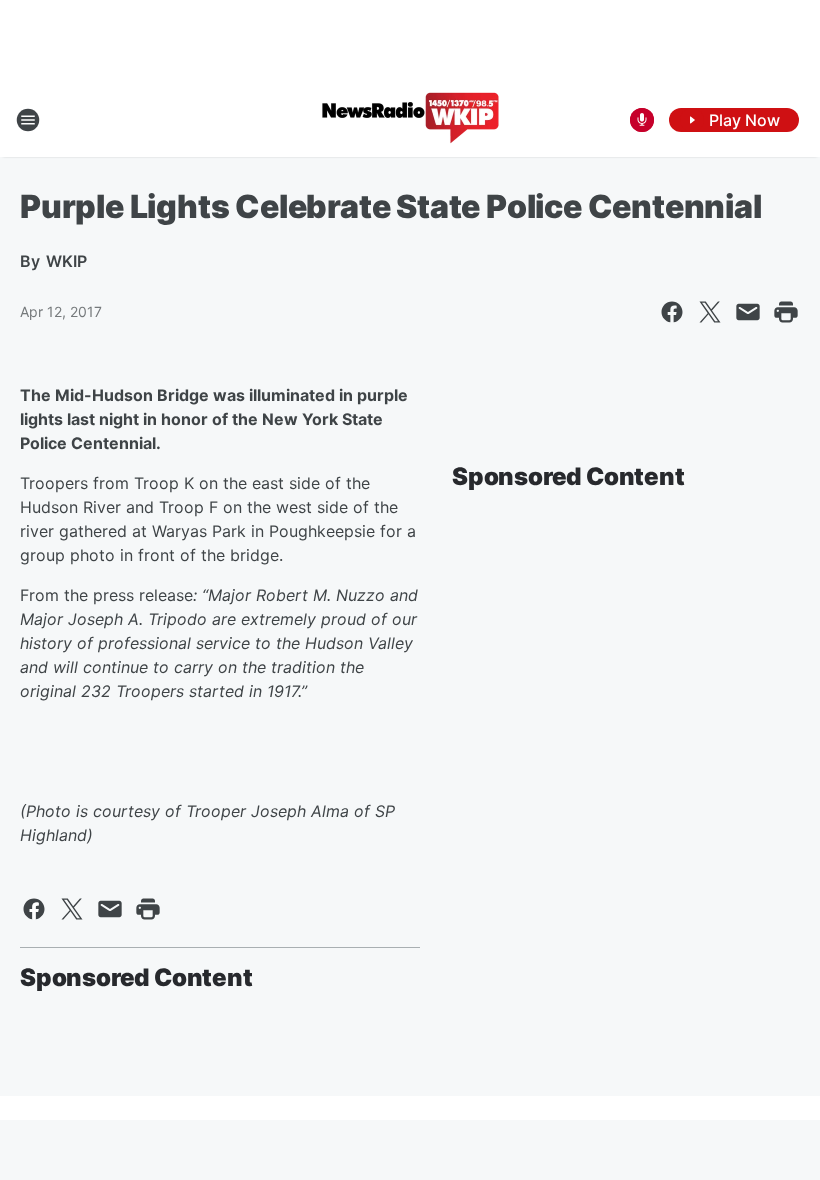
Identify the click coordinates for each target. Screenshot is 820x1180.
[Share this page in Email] (748, 312)
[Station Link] (410, 120)
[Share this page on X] (710, 312)
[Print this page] (786, 312)
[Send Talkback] (642, 120)
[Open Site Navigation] (28, 120)
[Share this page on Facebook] (672, 312)
